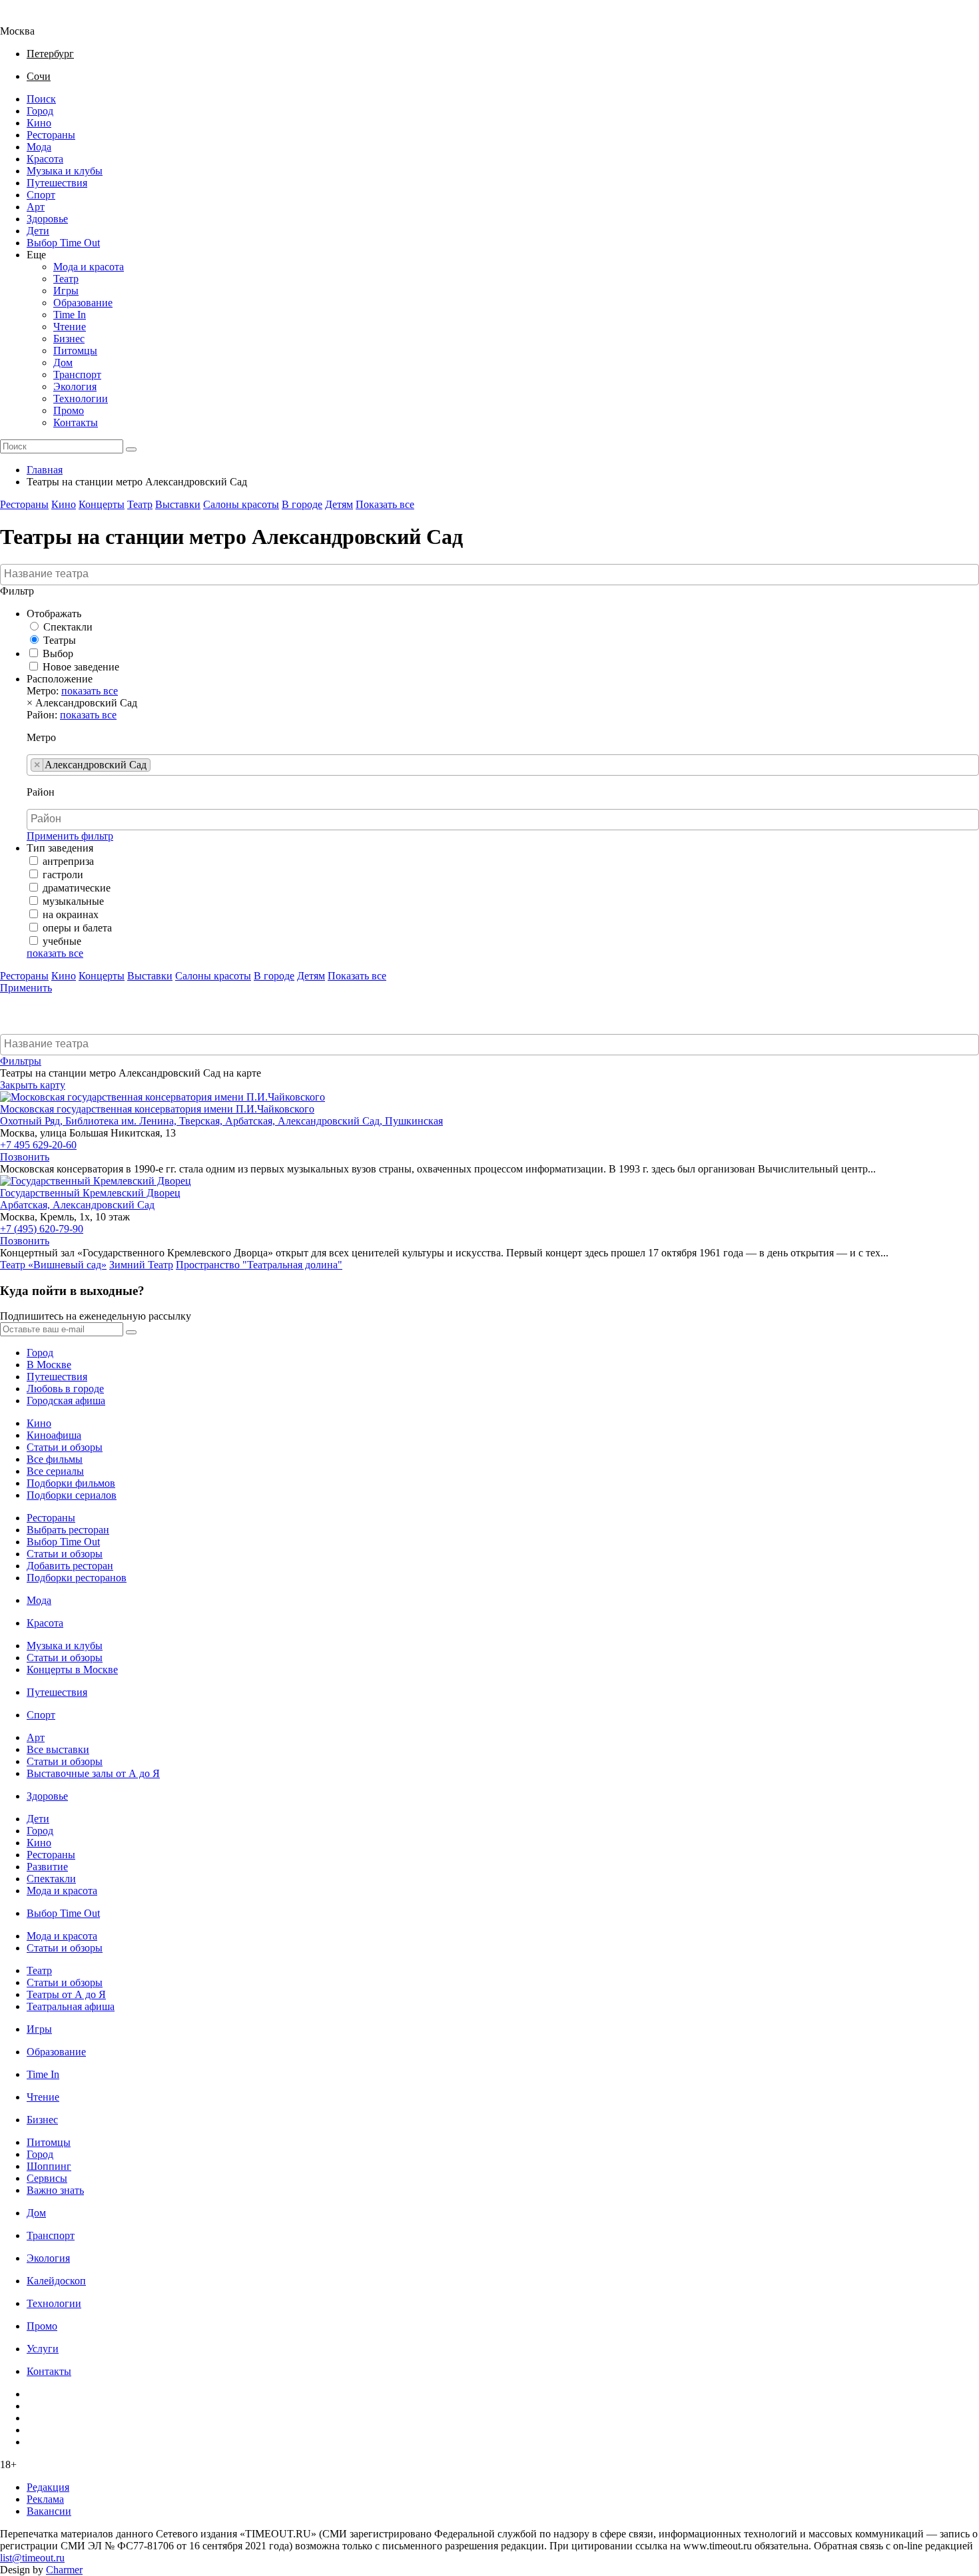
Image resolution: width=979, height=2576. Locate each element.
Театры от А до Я (66, 1994)
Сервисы (47, 2178)
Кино (39, 123)
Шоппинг (49, 2166)
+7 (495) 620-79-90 (42, 1229)
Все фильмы (55, 1459)
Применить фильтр (70, 836)
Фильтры (21, 1061)
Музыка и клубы (65, 171)
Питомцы (75, 351)
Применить (26, 988)
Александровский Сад (104, 1205)
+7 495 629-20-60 (38, 1145)
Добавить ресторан (70, 1566)
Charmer (64, 2570)
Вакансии (49, 2511)
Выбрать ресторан (68, 1530)
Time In (70, 315)
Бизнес (69, 339)
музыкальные (73, 901)
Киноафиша (54, 1435)
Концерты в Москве (72, 1670)
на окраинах (71, 914)
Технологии (81, 398)
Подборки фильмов (71, 1483)
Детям (339, 504)
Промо (69, 410)
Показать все (385, 504)
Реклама (45, 2499)
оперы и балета (77, 928)
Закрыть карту (33, 1085)
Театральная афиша (71, 2006)
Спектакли (68, 627)
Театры (60, 640)
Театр (66, 279)
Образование (83, 303)
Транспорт (77, 375)
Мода (39, 147)
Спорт (41, 195)
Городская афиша (66, 1401)
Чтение (70, 327)
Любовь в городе (65, 1389)
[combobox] (489, 575)
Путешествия (57, 183)
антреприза (68, 861)
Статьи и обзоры (65, 1447)
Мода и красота (89, 267)
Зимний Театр (141, 1265)
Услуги (43, 2349)
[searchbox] (491, 574)
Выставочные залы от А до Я (93, 1773)
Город (40, 111)
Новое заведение (81, 667)
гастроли (63, 875)
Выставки (178, 504)
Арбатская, (251, 1121)
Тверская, (202, 1121)
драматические (77, 888)
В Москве (49, 1365)
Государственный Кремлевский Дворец (90, 1193)
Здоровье (47, 219)
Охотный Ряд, (33, 1121)
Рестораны (51, 135)
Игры (66, 291)
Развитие (47, 1867)
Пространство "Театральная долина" (259, 1265)
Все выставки (58, 1749)
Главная (45, 470)
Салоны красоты (241, 504)
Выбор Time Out (63, 243)
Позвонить (25, 1157)
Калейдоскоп (56, 2281)
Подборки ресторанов (77, 1578)
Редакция (48, 2487)
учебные (62, 941)
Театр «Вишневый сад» (53, 1265)
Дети (38, 231)
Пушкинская (414, 1121)
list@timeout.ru (32, 2558)
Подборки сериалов (72, 1495)
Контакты (76, 422)
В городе (302, 504)
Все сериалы (55, 1471)
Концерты (102, 504)
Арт (36, 207)
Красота (45, 159)
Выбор (58, 653)
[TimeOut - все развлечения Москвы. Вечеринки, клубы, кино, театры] (29, 19)
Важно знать (55, 2190)
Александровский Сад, (331, 1121)
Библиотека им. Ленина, (122, 1121)
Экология (75, 386)
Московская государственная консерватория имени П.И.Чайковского (157, 1109)
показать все (90, 691)
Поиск (41, 99)
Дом (63, 363)
